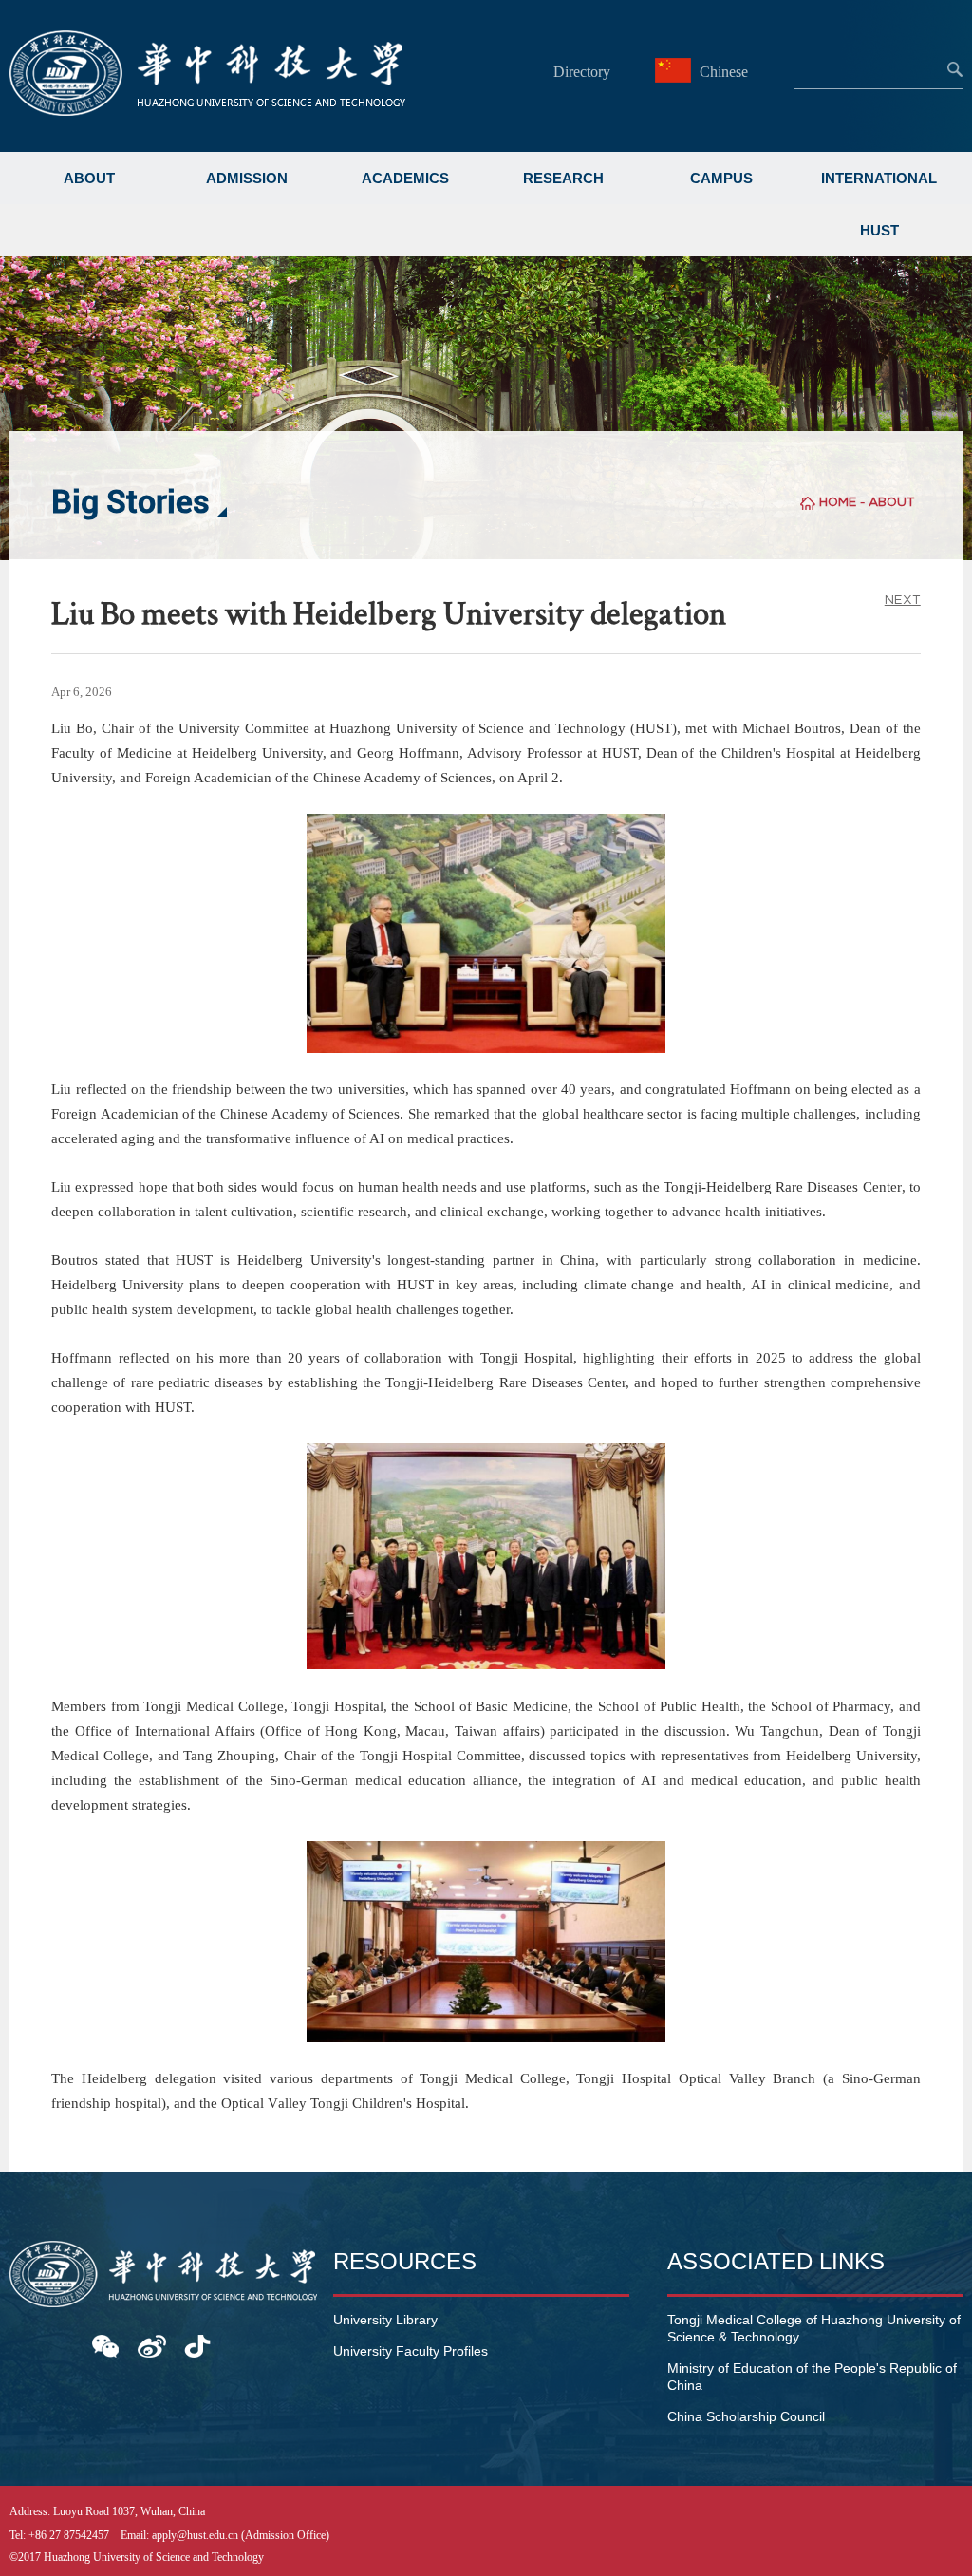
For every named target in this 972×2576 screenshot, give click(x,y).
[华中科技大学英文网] (207, 111)
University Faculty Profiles (411, 2351)
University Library (385, 2320)
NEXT (903, 600)
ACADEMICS (405, 178)
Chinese (722, 72)
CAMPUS (721, 178)
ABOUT (89, 178)
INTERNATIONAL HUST (879, 204)
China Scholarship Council (746, 2416)
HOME (838, 502)
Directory (582, 72)
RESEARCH (563, 178)
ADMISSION (247, 178)
